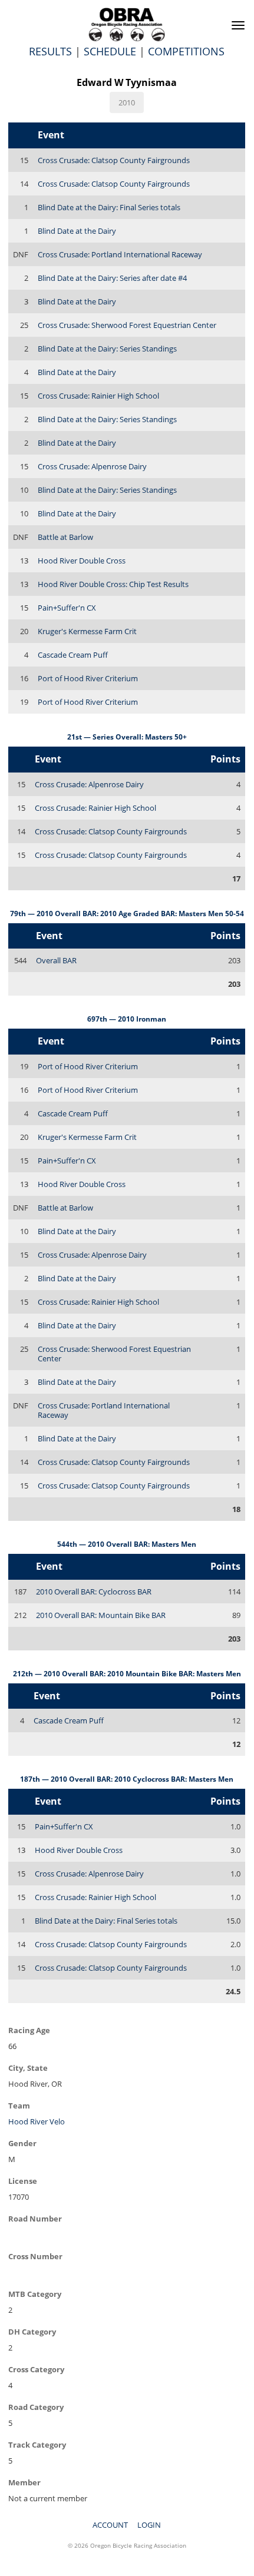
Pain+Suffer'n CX (67, 608)
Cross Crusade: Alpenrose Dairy (92, 466)
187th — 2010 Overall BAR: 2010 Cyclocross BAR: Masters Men (127, 1779)
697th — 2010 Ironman (127, 1019)
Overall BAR (56, 960)
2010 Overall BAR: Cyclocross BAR (94, 1592)
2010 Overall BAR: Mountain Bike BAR (101, 1615)
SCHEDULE (110, 51)
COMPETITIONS (186, 51)
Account (110, 2525)
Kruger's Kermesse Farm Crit (87, 631)
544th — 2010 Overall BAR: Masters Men (127, 1544)
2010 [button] (127, 102)
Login (149, 2525)
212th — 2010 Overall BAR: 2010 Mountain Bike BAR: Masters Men (127, 1674)
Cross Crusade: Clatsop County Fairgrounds (114, 160)
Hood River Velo (37, 2121)
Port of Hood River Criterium (88, 678)
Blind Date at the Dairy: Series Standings (107, 349)
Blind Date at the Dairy (77, 231)
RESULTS (50, 51)
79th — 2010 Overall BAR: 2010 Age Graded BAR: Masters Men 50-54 (127, 914)
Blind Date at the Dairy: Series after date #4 (112, 278)
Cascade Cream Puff (73, 655)
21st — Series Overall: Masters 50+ (127, 737)
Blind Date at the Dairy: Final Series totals (109, 207)
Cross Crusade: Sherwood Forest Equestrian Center (127, 325)
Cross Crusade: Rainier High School (98, 396)
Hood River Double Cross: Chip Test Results (113, 584)
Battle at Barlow (65, 537)
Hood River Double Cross (82, 561)
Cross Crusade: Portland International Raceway (120, 254)
